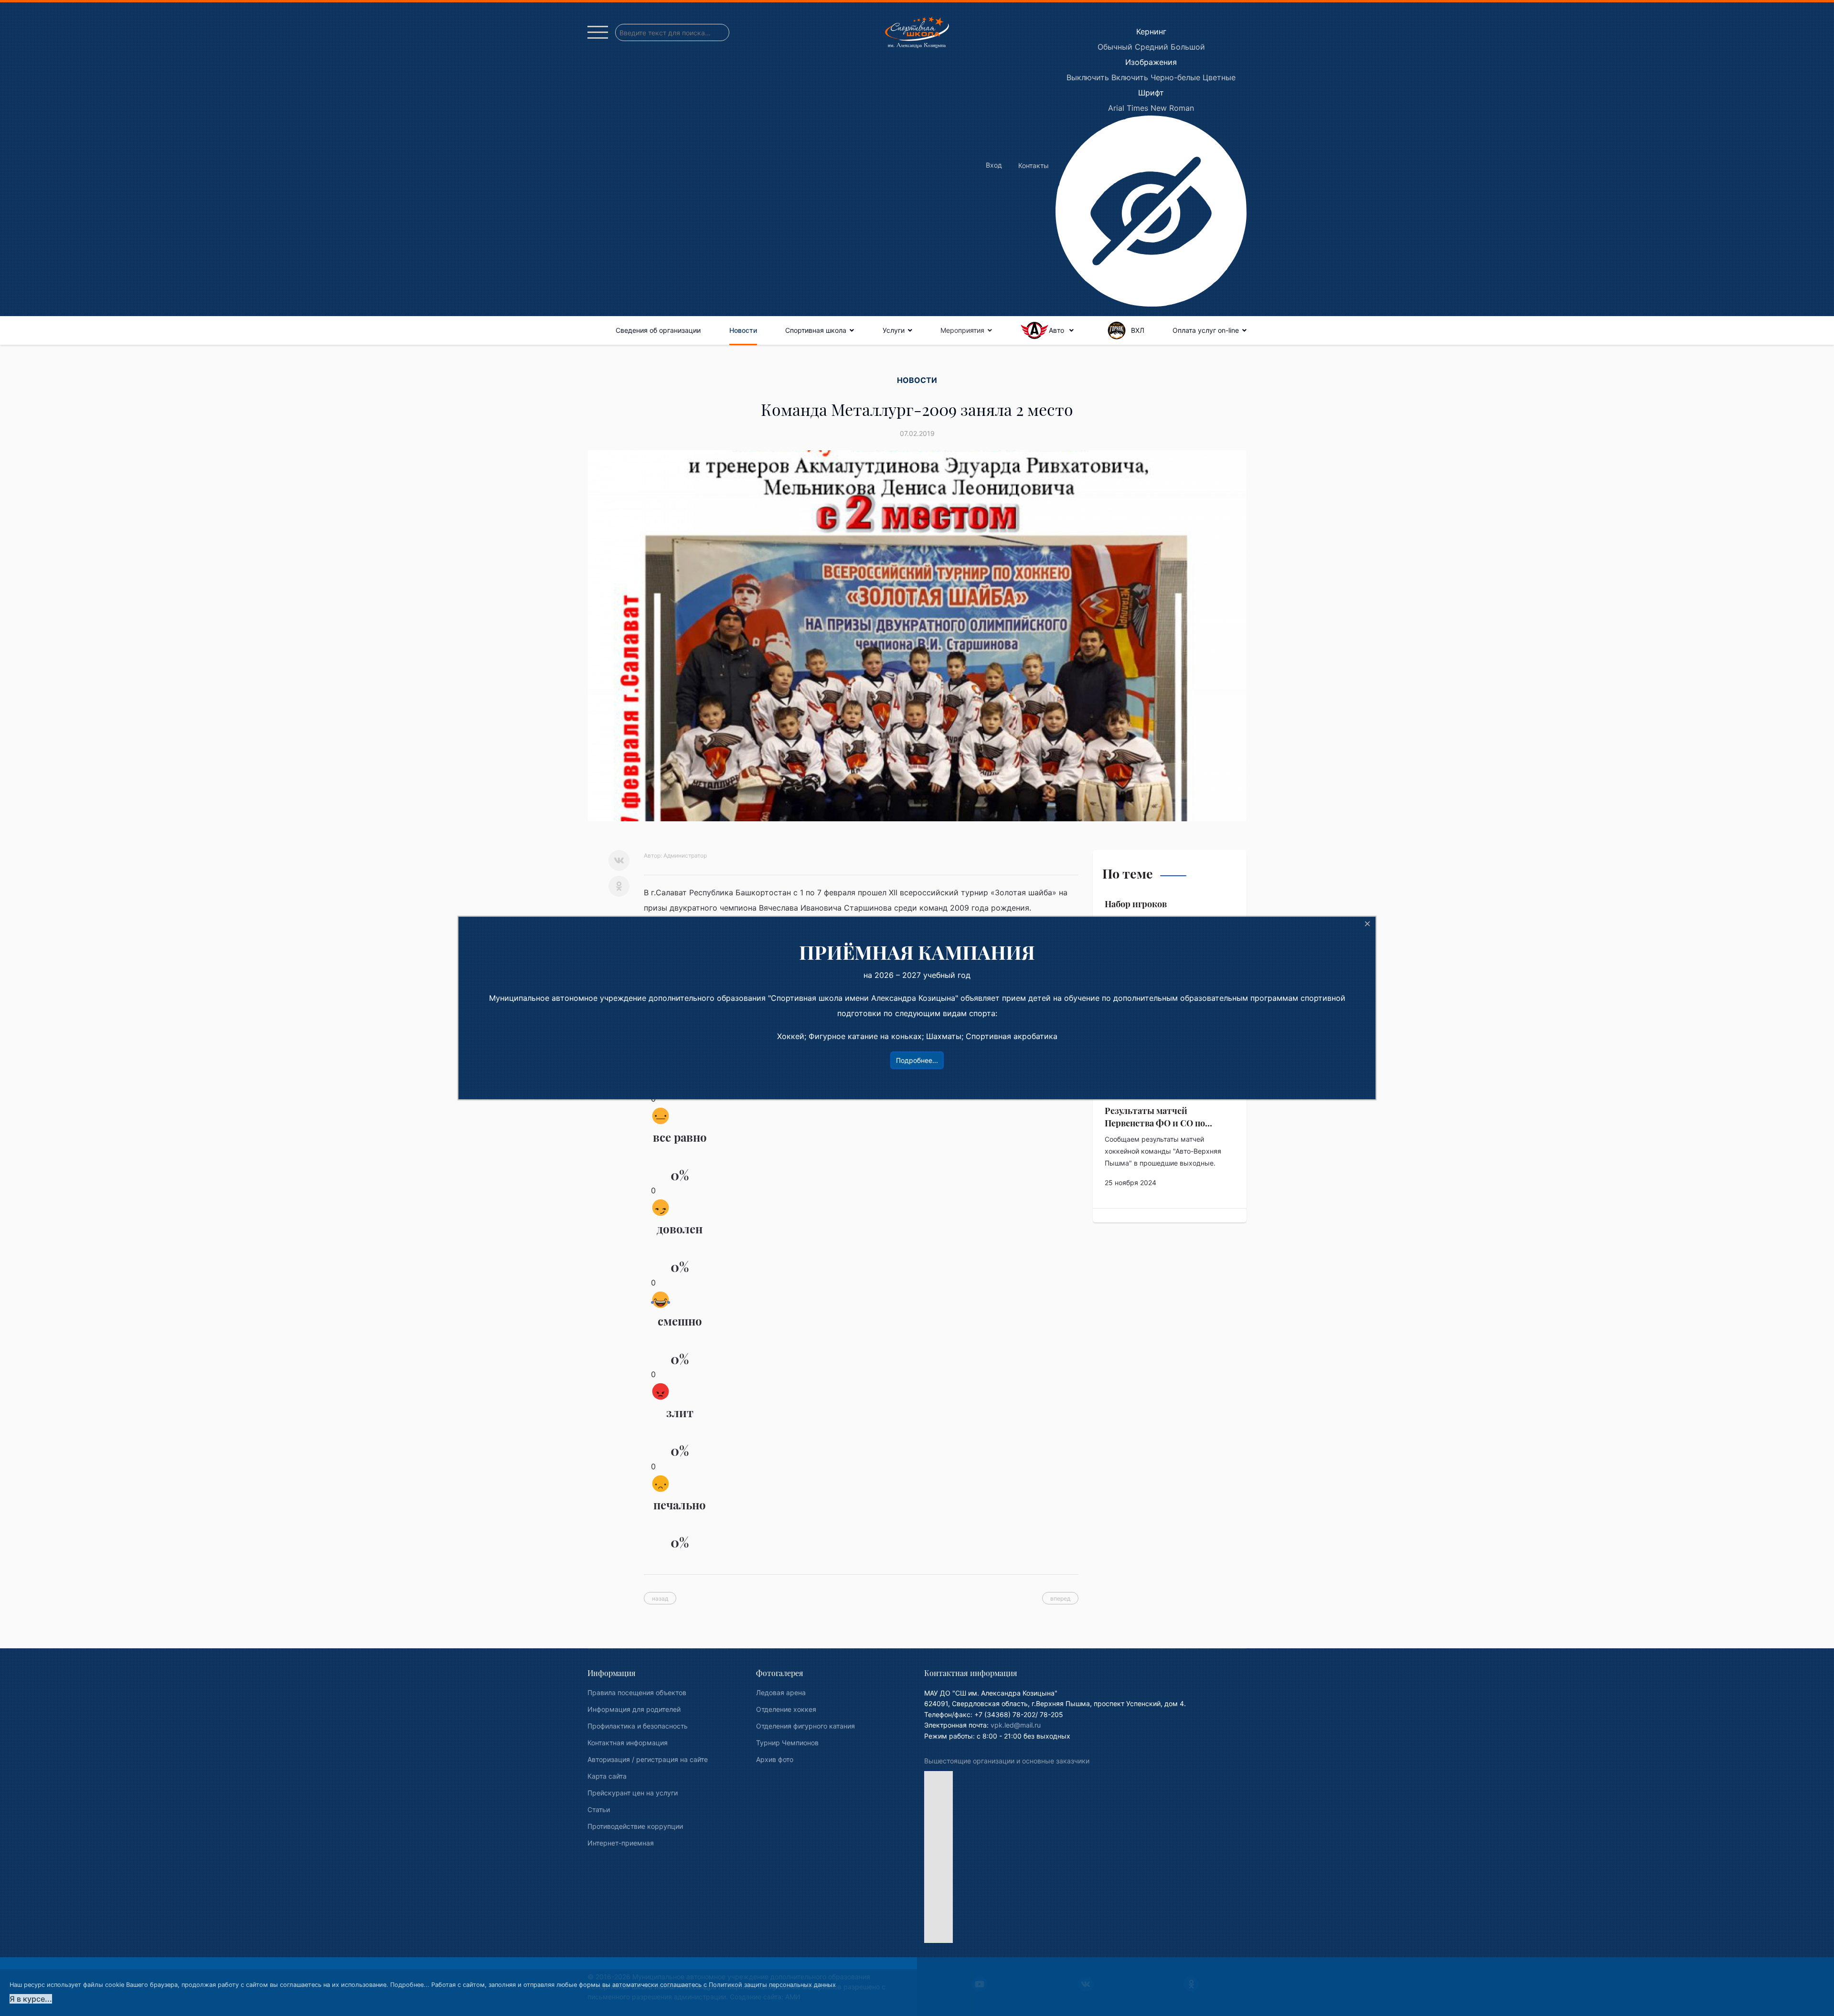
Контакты (1034, 165)
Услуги (894, 330)
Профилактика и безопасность (638, 1726)
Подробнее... (410, 1985)
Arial (1116, 108)
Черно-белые (1175, 77)
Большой (1188, 47)
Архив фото (775, 1759)
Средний (1152, 47)
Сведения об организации (658, 330)
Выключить (1088, 77)
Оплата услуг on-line (1206, 330)
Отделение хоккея (786, 1709)
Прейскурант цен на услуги (633, 1793)
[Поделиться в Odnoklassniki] (619, 886)
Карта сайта (607, 1776)
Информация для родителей (634, 1709)
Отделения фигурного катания (805, 1726)
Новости (743, 330)
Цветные (1219, 77)
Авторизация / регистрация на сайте (648, 1759)
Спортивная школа (816, 330)
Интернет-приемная (621, 1843)
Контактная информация (628, 1743)
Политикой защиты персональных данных (772, 1985)
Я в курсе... (31, 1999)
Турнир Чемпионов (787, 1743)
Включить (1130, 77)
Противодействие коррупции (635, 1826)
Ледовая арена (781, 1692)
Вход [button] (994, 165)
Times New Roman (1160, 108)
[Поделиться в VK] (619, 860)
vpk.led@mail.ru (1016, 1725)
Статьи (599, 1809)
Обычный (1115, 47)
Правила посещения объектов (637, 1692)
